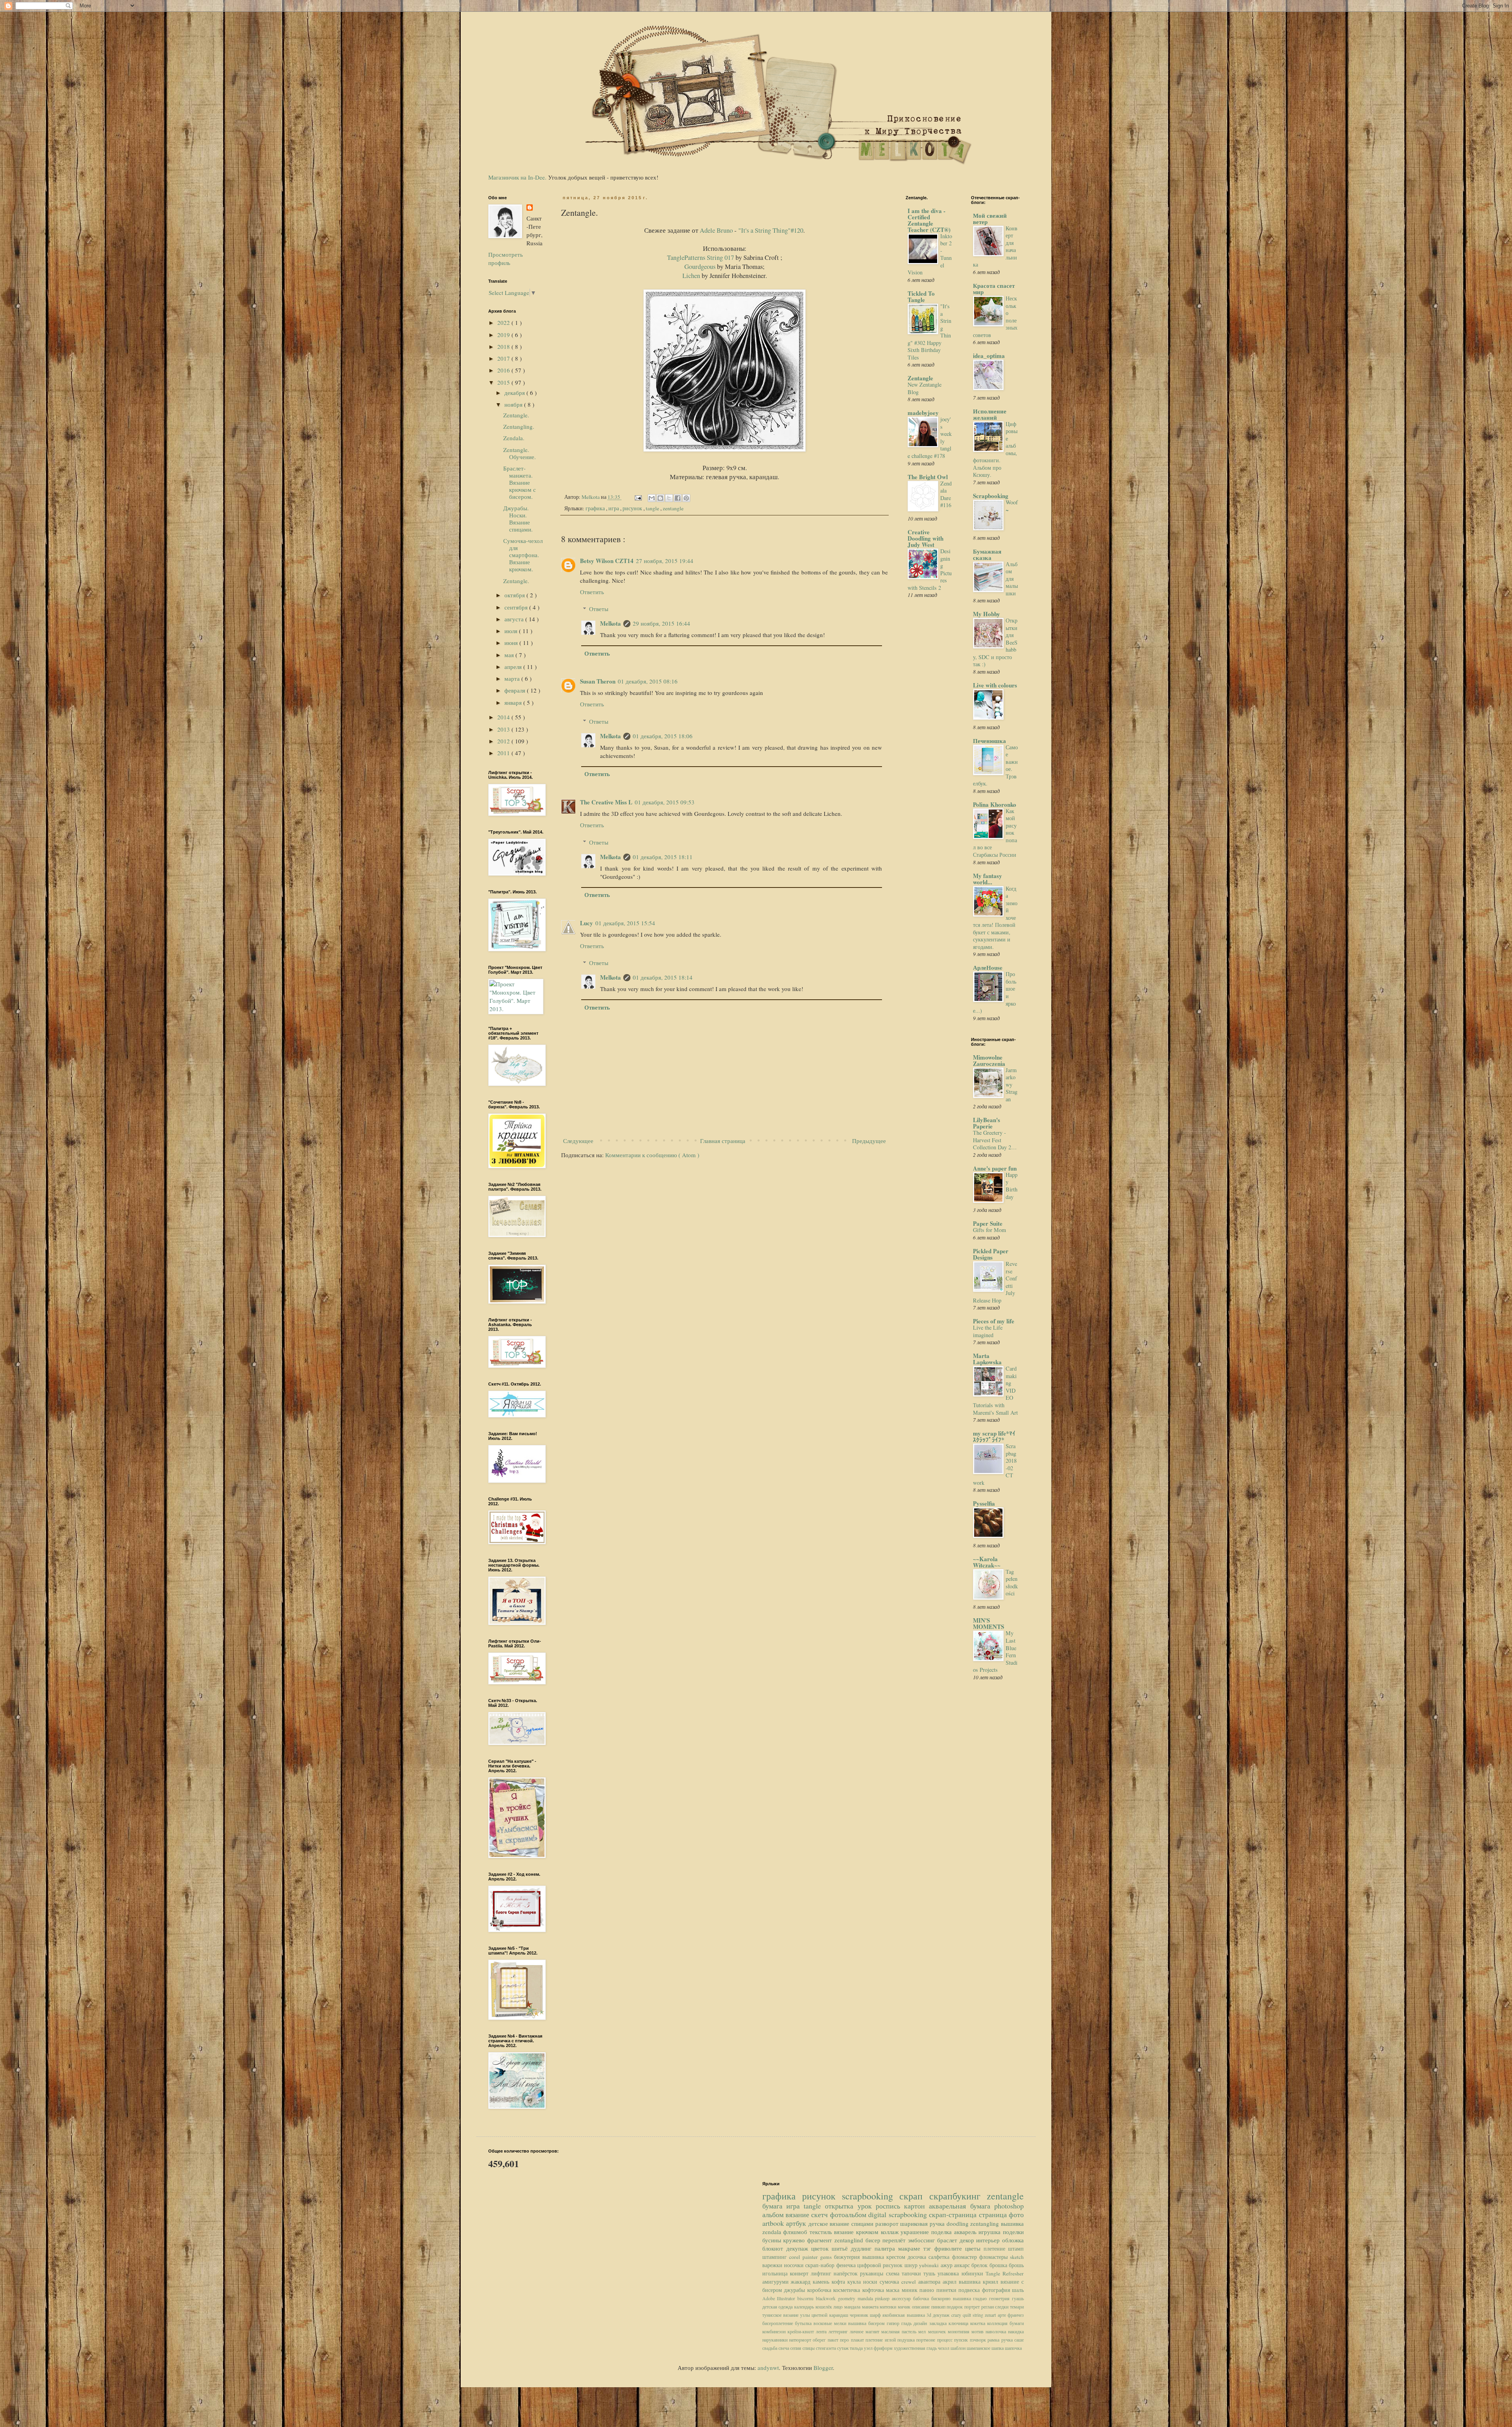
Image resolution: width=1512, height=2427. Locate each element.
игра (614, 508)
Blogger (823, 2368)
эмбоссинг (923, 2240)
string (979, 2315)
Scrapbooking (991, 496)
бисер (874, 2240)
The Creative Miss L (606, 802)
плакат (858, 2340)
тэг (929, 2248)
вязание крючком (857, 2232)
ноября (514, 404)
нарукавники (776, 2340)
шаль (1018, 2290)
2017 (504, 358)
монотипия (960, 2331)
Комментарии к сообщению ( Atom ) (652, 1155)
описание (922, 2307)
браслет (948, 2240)
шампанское (979, 2348)
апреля (514, 667)
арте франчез (1011, 2315)
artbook (774, 2223)
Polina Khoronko (995, 804)
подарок (955, 2307)
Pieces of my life (994, 1321)
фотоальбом (849, 2214)
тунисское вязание (781, 2315)
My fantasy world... (988, 879)
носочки (795, 2265)
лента (822, 2331)
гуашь (1018, 2298)
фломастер (966, 2257)
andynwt (768, 2368)
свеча (784, 2348)
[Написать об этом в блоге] (660, 498)
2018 (504, 346)
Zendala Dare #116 (946, 494)
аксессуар (902, 2298)
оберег (820, 2340)
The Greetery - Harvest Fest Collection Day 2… (995, 1140)
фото (1016, 2214)
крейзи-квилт (802, 2331)
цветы (974, 2248)
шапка (998, 2348)
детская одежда (778, 2307)
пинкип (939, 2307)
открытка (841, 2206)
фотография (997, 2290)
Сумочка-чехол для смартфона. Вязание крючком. (523, 555)
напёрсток (847, 2273)
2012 (504, 741)
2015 (504, 382)
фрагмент (821, 2240)
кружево (795, 2240)
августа (515, 619)
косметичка (848, 2290)
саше (1019, 2340)
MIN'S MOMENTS (989, 1623)
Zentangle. (516, 415)
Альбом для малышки (1012, 579)
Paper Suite (988, 1223)
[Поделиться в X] (669, 498)
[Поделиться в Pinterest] (686, 498)
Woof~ (1012, 506)
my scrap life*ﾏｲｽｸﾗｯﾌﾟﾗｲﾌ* (994, 1436)
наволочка (997, 2331)
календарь (805, 2307)
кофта (839, 2282)
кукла (855, 2282)
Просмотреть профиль (506, 258)
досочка (918, 2257)
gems (827, 2257)
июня (512, 643)
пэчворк (979, 2340)
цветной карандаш (831, 2315)
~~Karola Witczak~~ (987, 1562)
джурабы (796, 2290)
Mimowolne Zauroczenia (989, 1060)
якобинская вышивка (904, 2315)
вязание (798, 2214)
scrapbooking (871, 2196)
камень (822, 2282)
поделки (1013, 2232)
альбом (774, 2214)
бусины (773, 2240)
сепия (796, 2348)
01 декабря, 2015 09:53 (665, 802)
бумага (774, 2206)
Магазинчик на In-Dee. (517, 177)
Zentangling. (519, 426)
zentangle (673, 508)
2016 (504, 370)
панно (928, 2290)
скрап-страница (954, 2214)
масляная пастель (900, 2331)
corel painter (805, 2257)
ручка (1008, 2340)
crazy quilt (962, 2315)
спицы (809, 2348)
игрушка (991, 2232)
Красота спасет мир (994, 289)
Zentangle (920, 378)
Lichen (691, 276)
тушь (930, 2273)
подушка (907, 2340)
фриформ (884, 2348)
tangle (653, 508)
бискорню (942, 2298)
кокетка (979, 2323)
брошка (999, 2265)
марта (513, 678)
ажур (947, 2265)
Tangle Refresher (1005, 2273)
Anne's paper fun (995, 1168)
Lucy (586, 923)
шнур (912, 2265)
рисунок (633, 508)
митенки (889, 2307)
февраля (516, 690)
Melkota (611, 623)
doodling (959, 2223)
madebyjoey (923, 413)
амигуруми (777, 2282)
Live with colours (995, 685)
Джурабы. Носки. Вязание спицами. (518, 519)
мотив (978, 2331)
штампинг (776, 2257)
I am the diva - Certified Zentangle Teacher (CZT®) (929, 220)
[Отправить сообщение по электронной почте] (637, 497)
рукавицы (873, 2273)
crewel (910, 2282)
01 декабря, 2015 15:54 (625, 923)
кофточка (874, 2290)
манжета (871, 2307)
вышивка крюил (980, 2282)
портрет (973, 2307)
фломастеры (995, 2257)
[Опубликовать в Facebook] (678, 498)
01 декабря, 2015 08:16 (648, 681)
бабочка (922, 2298)
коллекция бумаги (1005, 2323)
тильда (857, 2348)
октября (515, 595)
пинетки (948, 2290)
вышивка (1012, 2223)
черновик (860, 2315)
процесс (946, 2340)
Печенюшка (989, 741)
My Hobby (987, 614)
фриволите (950, 2248)
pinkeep (883, 2298)
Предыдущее (869, 1141)
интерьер (989, 2240)
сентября (517, 607)
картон (916, 2206)
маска (894, 2290)
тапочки (913, 2273)
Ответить (592, 592)
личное (858, 2331)
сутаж (843, 2348)
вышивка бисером (867, 2323)
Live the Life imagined (988, 1331)
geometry (848, 2298)
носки (871, 2282)
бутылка (804, 2323)
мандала (853, 2307)
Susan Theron (598, 681)
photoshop (1009, 2206)
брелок (980, 2265)
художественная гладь (916, 2348)
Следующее (578, 1141)
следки (1002, 2307)
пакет (834, 2340)
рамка (994, 2340)
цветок (821, 2248)
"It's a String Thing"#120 (771, 230)
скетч (820, 2214)
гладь (907, 2323)
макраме (911, 2248)
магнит (873, 2331)
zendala (773, 2232)
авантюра (930, 2282)
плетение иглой (881, 2340)
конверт (800, 2273)
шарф (876, 2315)
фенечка (847, 2265)
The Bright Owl (928, 477)
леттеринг (839, 2331)
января (514, 702)
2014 (504, 717)
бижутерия (848, 2257)
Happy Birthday (1012, 1186)
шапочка (1013, 2348)
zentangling (986, 2223)
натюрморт (801, 2340)
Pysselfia (984, 1503)
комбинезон (775, 2331)
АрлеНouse (988, 967)
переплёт (895, 2240)
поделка (943, 2232)
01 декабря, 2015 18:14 (663, 977)
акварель (966, 2232)
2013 (504, 729)
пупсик (962, 2340)
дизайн (921, 2323)
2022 (504, 322)
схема (894, 2273)
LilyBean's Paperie (987, 1123)
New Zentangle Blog (925, 388)
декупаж (799, 2248)
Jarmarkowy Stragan (1012, 1085)
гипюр (894, 2323)
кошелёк (825, 2307)
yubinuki (930, 2265)
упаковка (949, 2273)
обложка (1013, 2240)
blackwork (827, 2298)
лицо (839, 2307)
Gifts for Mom (989, 1230)
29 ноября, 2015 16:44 (661, 623)
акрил (951, 2282)
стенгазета (826, 2348)
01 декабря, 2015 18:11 (663, 857)
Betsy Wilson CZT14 (607, 561)
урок (867, 2206)
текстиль (822, 2232)
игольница (776, 2273)
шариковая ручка (923, 2223)
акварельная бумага (962, 2206)
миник (911, 2290)
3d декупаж (939, 2315)
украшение (916, 2232)
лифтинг (822, 2273)
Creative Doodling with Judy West (926, 538)
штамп (1016, 2249)
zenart (991, 2315)
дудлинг (863, 2248)
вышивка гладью (971, 2298)
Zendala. (514, 438)
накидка (1016, 2331)
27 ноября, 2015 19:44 (665, 561)
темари (1017, 2307)
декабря (515, 393)
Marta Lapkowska (987, 1359)
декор (968, 2240)
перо (845, 2340)
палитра (886, 2248)
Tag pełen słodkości (1012, 1583)
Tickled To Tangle (921, 296)
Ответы (599, 609)
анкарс (963, 2265)
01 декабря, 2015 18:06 (663, 736)
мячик (905, 2307)
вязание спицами (852, 2223)
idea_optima (989, 356)
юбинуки (974, 2273)
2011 (504, 753)
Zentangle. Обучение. (520, 453)
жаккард (802, 2282)
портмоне (926, 2340)
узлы (806, 2315)
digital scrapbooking (899, 2214)
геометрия (1001, 2298)
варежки (773, 2265)
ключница (959, 2323)
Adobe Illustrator (780, 2298)
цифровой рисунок (881, 2265)
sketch (1017, 2257)
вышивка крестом (885, 2257)
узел (869, 2348)
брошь (1016, 2265)
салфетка (940, 2257)
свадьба (770, 2348)
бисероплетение (779, 2323)
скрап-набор (821, 2265)
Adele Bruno (716, 230)
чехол (944, 2348)
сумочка (890, 2282)
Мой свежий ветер (990, 219)
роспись (890, 2206)
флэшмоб (796, 2232)
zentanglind (850, 2240)
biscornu (807, 2298)
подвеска (970, 2290)
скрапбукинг (958, 2196)
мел (923, 2331)
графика (596, 508)
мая (510, 655)
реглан (988, 2307)
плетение (996, 2249)
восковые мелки (831, 2323)
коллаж (891, 2232)
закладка (939, 2323)
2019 (504, 335)
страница (994, 2214)
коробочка (820, 2290)
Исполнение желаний (990, 414)
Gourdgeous (700, 267)
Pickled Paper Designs (991, 1254)
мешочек (938, 2331)
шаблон (959, 2348)
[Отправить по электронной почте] (652, 498)
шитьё (841, 2248)
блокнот (774, 2248)
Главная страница (723, 1141)
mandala (866, 2298)
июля (512, 631)
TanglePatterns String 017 (701, 258)
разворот (888, 2223)
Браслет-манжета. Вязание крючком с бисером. (520, 482)
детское (819, 2223)
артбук (797, 2223)
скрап (914, 2196)
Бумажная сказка (987, 554)
